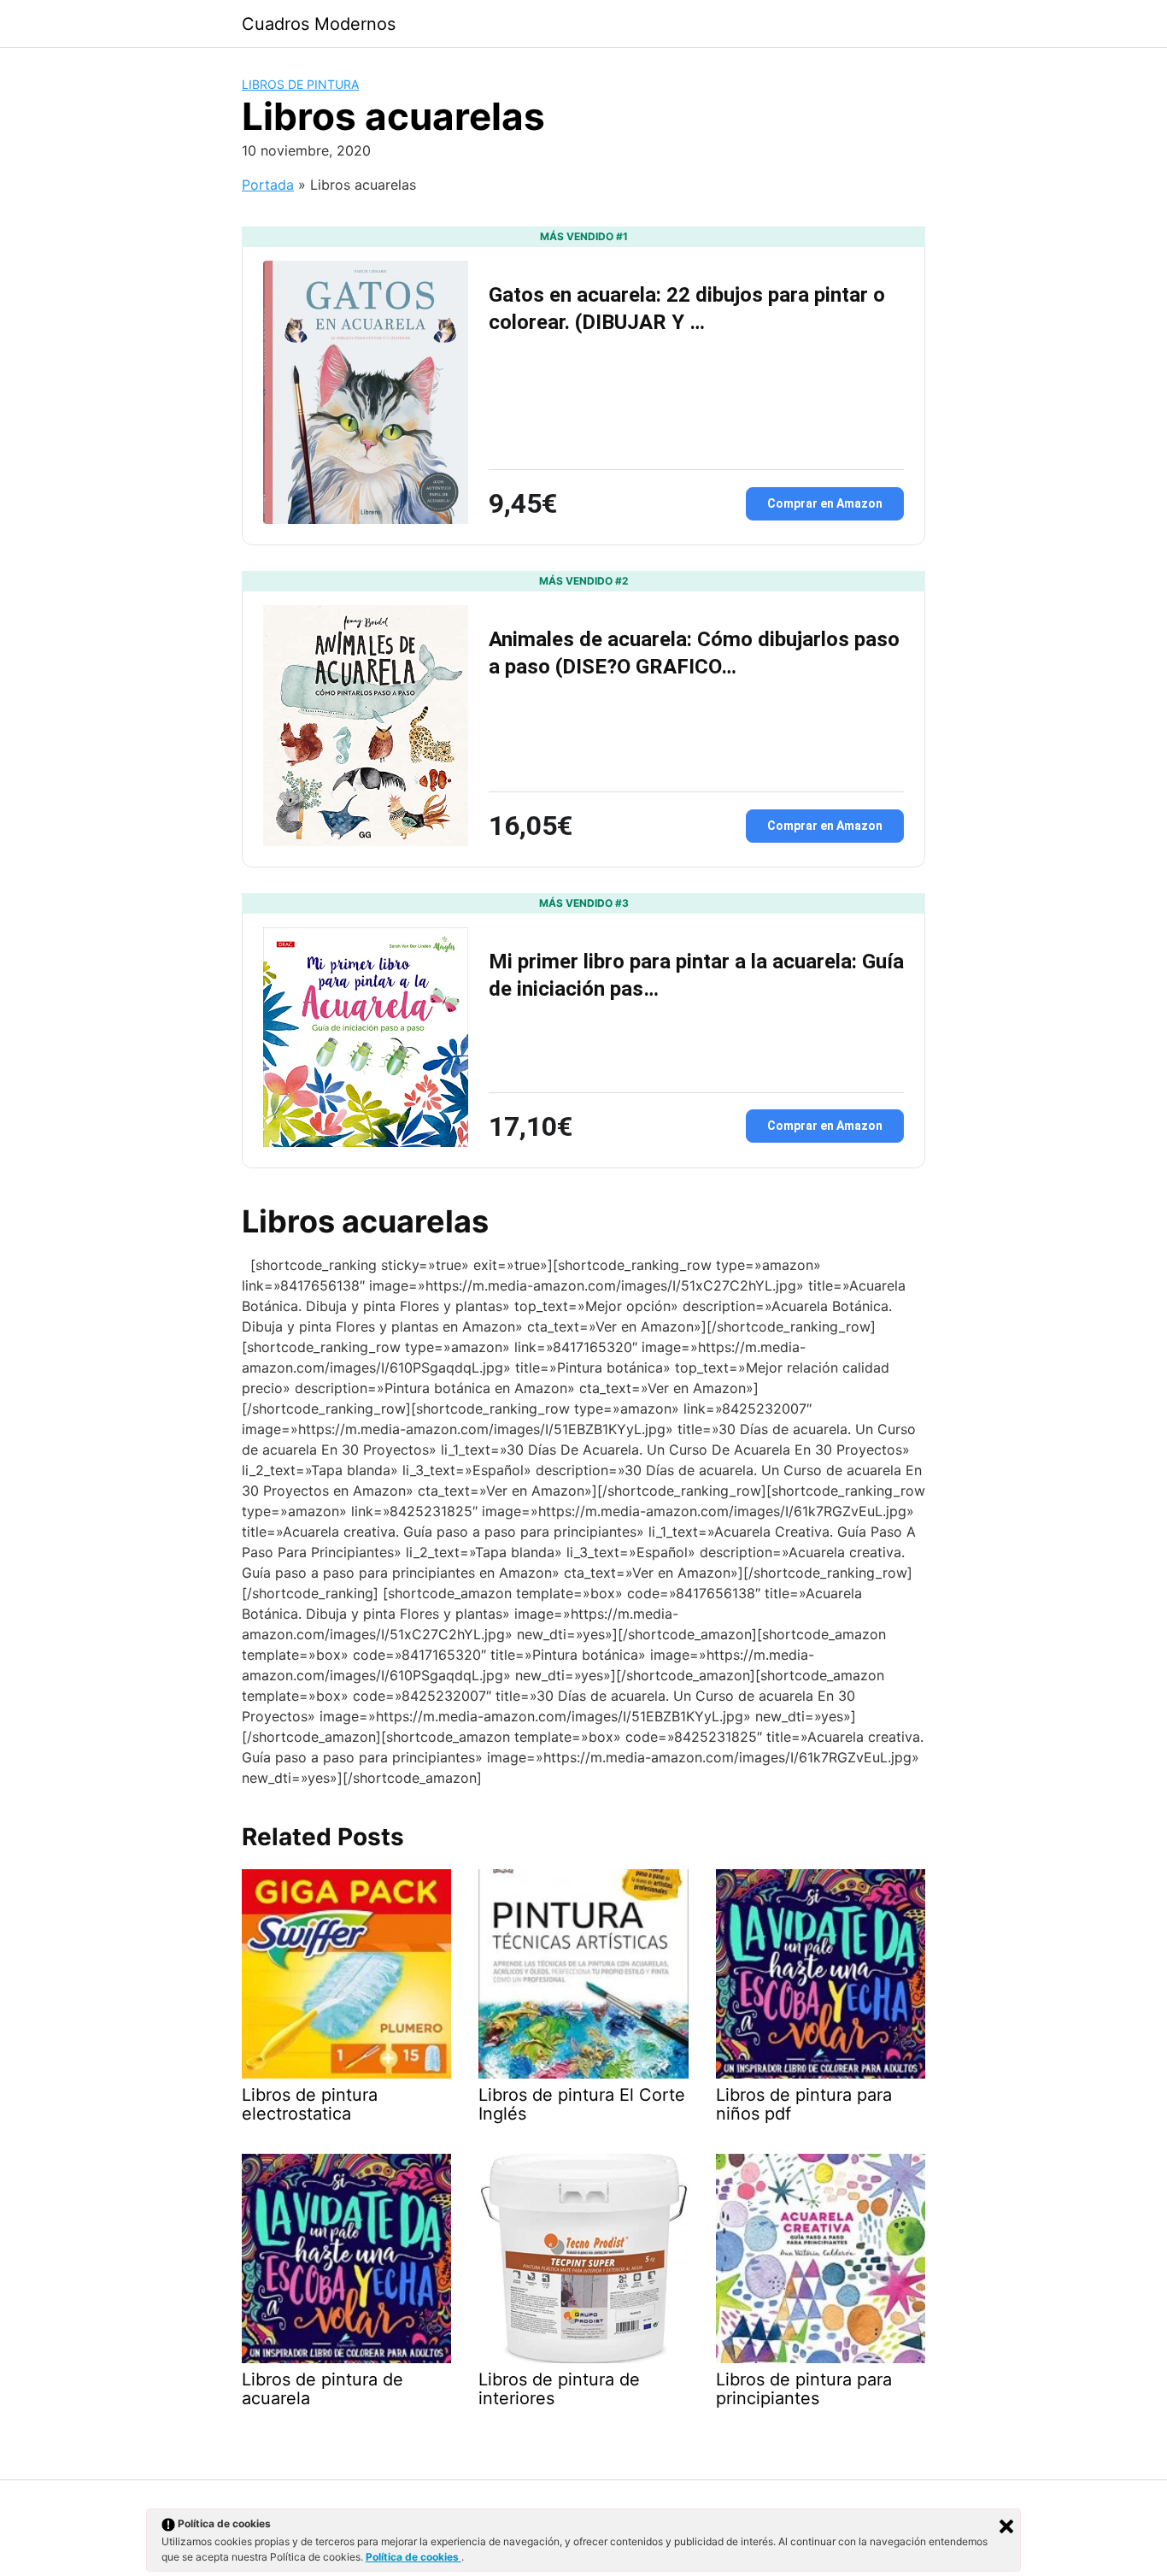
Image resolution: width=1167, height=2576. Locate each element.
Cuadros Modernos (319, 24)
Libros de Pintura (300, 84)
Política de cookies (413, 2557)
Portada (268, 185)
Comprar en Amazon (825, 503)
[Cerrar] (1006, 2526)
